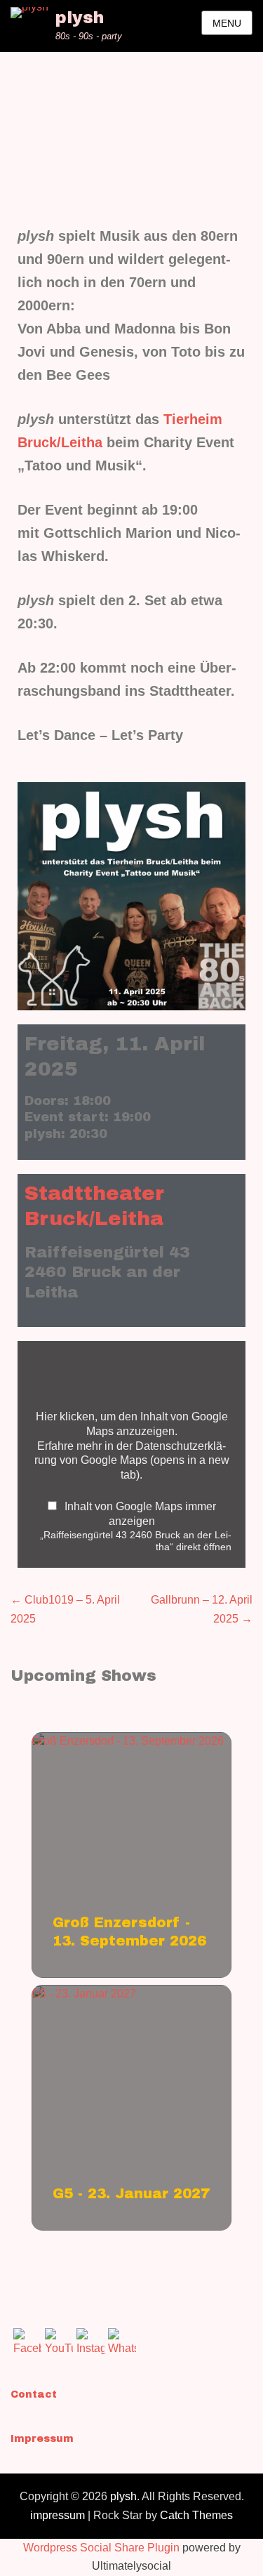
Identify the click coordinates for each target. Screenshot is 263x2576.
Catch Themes (196, 2515)
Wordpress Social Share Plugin (103, 2548)
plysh (80, 18)
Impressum (42, 2439)
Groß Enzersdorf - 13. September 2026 (128, 1741)
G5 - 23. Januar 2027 (84, 1994)
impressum (58, 2515)
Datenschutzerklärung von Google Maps (132, 1460)
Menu (227, 23)
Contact (34, 2395)
